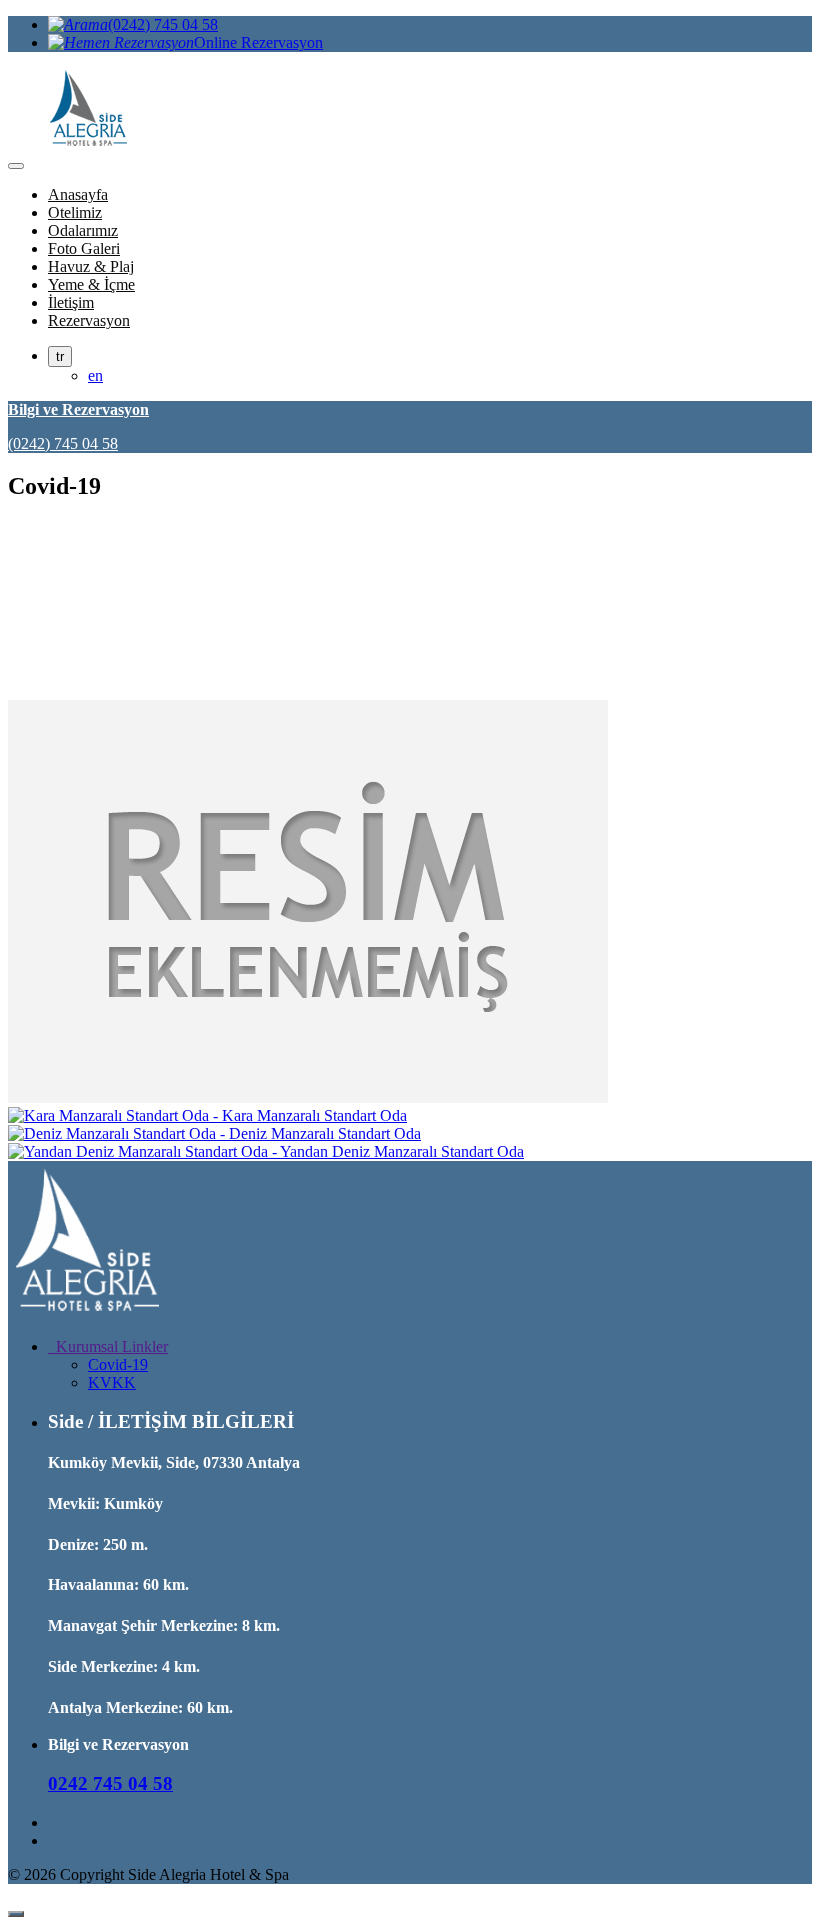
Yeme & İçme (91, 284)
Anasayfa (78, 194)
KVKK (112, 1382)
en (95, 375)
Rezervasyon (89, 320)
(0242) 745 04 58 (163, 24)
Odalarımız (83, 230)
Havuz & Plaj (91, 266)
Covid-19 (118, 1364)
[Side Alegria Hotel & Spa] (88, 1312)
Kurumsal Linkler (108, 1346)
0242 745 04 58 (110, 1783)
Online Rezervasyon (258, 42)
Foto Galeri (84, 248)
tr (60, 356)
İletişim (71, 302)
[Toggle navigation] (16, 166)
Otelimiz (75, 212)
